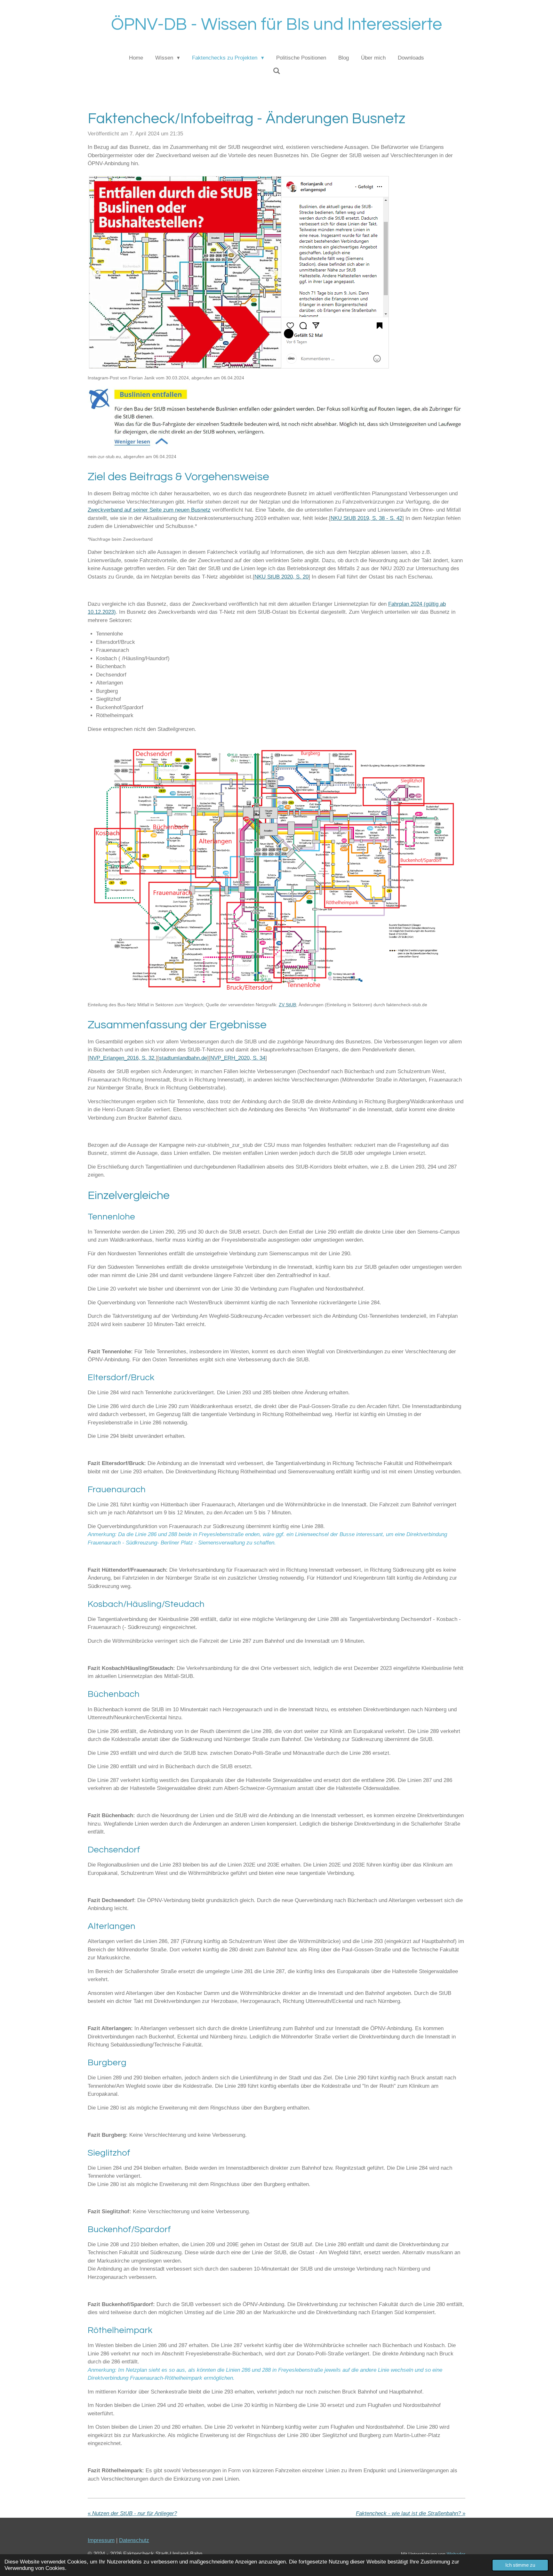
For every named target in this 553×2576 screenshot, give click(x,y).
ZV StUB (287, 1005)
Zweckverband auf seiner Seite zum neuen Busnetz (149, 510)
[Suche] (276, 71)
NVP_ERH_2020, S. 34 (238, 1058)
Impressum (101, 2540)
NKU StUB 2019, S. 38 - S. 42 (366, 518)
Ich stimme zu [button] (520, 2565)
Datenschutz (134, 2540)
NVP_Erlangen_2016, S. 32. (123, 1058)
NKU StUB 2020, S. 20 (281, 577)
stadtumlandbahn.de (183, 1058)
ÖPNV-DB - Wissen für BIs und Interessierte (276, 24)
